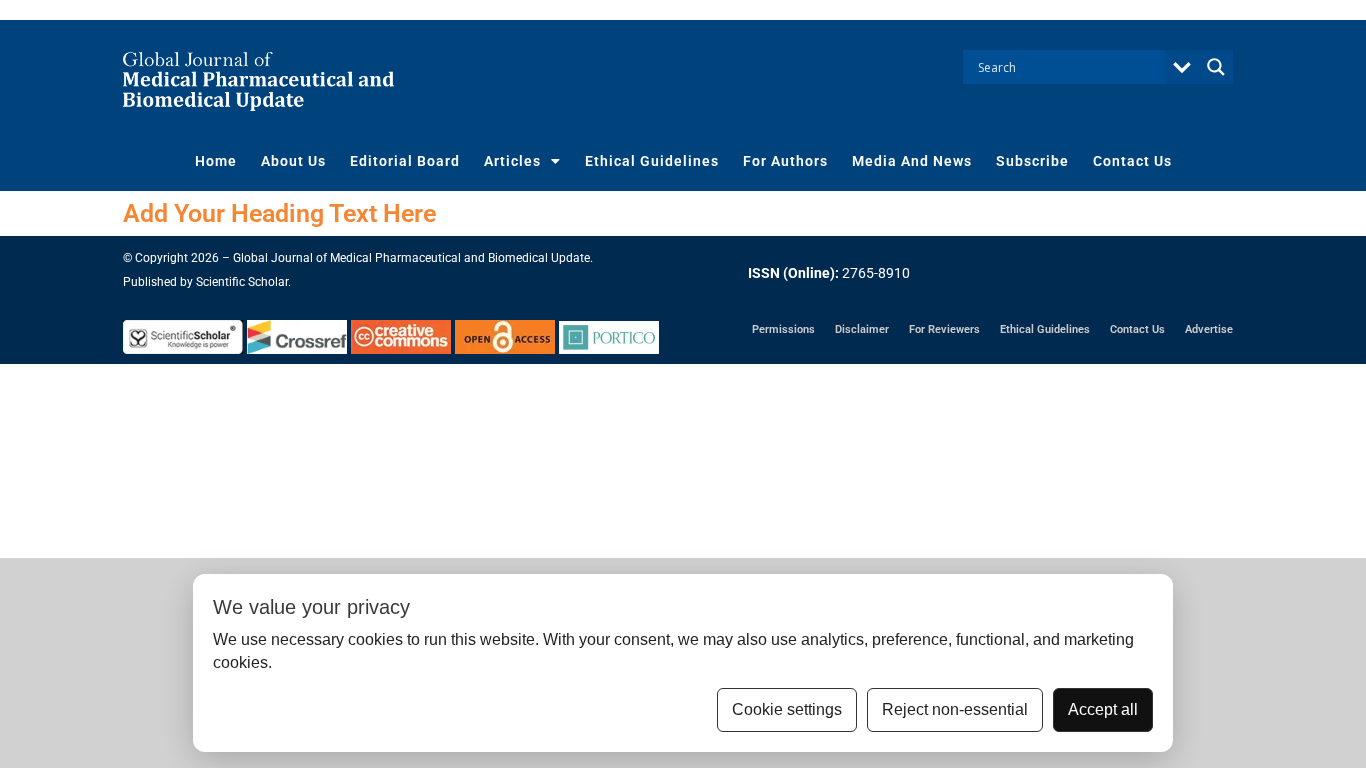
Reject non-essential (955, 709)
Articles (512, 161)
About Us (293, 161)
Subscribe (1032, 161)
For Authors (785, 161)
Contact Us (1132, 161)
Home (216, 161)
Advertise (1209, 329)
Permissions (783, 329)
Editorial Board (405, 161)
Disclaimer (862, 329)
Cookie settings (787, 709)
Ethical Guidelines (652, 161)
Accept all (1103, 709)
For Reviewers (944, 329)
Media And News (912, 161)
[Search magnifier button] (1216, 67)
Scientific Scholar (242, 282)
